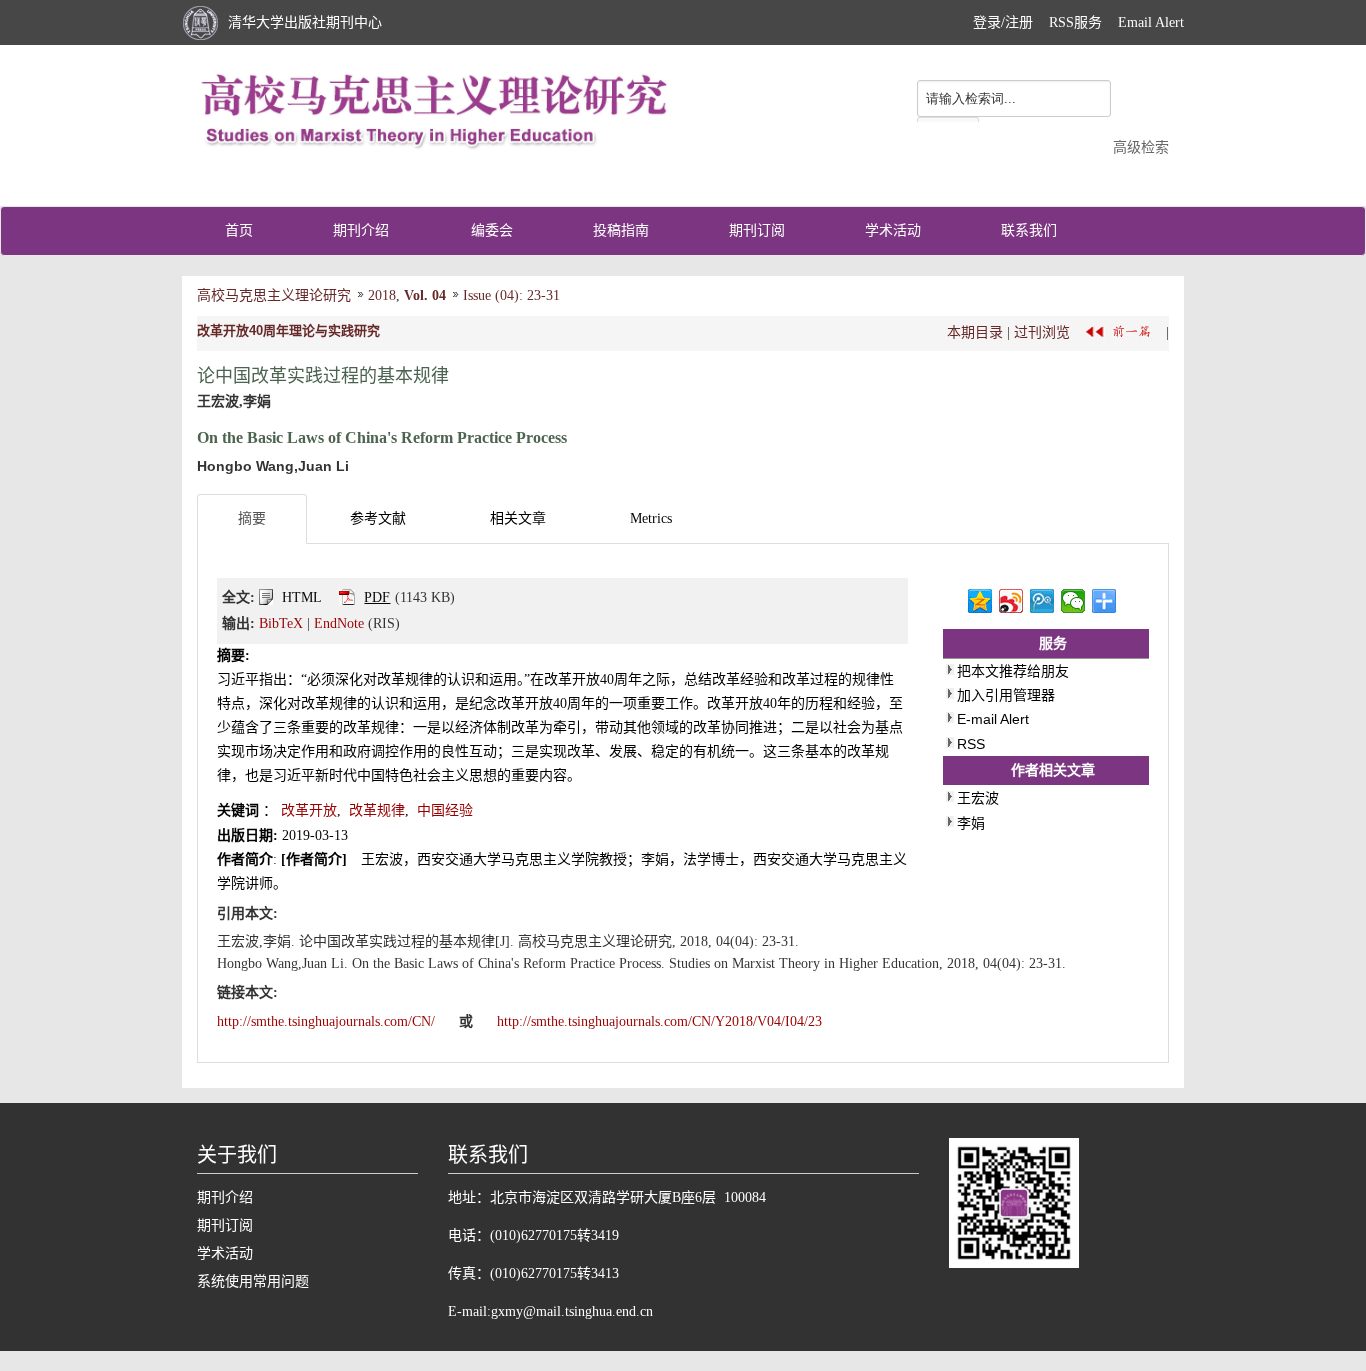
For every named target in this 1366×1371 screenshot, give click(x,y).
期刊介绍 (361, 230)
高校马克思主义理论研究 (274, 295)
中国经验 (445, 810)
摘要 (252, 518)
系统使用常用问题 (253, 1281)
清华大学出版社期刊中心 (305, 22)
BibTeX (281, 623)
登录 (987, 22)
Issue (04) (491, 295)
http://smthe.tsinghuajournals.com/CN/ (328, 1021)
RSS (971, 744)
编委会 (492, 230)
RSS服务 (1075, 22)
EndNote (339, 623)
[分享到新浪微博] (1011, 601)
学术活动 (893, 230)
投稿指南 (621, 230)
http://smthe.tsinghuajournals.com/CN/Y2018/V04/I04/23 (659, 1021)
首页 (239, 230)
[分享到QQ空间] (980, 601)
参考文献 (378, 518)
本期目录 (975, 331)
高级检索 (1141, 147)
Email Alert (1151, 22)
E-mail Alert (993, 719)
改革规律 (377, 810)
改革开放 (309, 810)
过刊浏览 (1042, 331)
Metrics (651, 518)
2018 (382, 295)
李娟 (971, 823)
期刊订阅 (757, 230)
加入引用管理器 (1006, 695)
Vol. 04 (425, 295)
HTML (302, 597)
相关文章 (518, 518)
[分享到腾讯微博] (1042, 601)
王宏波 (978, 798)
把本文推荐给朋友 (1013, 671)
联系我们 (1029, 230)
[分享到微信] (1073, 601)
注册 (1019, 22)
